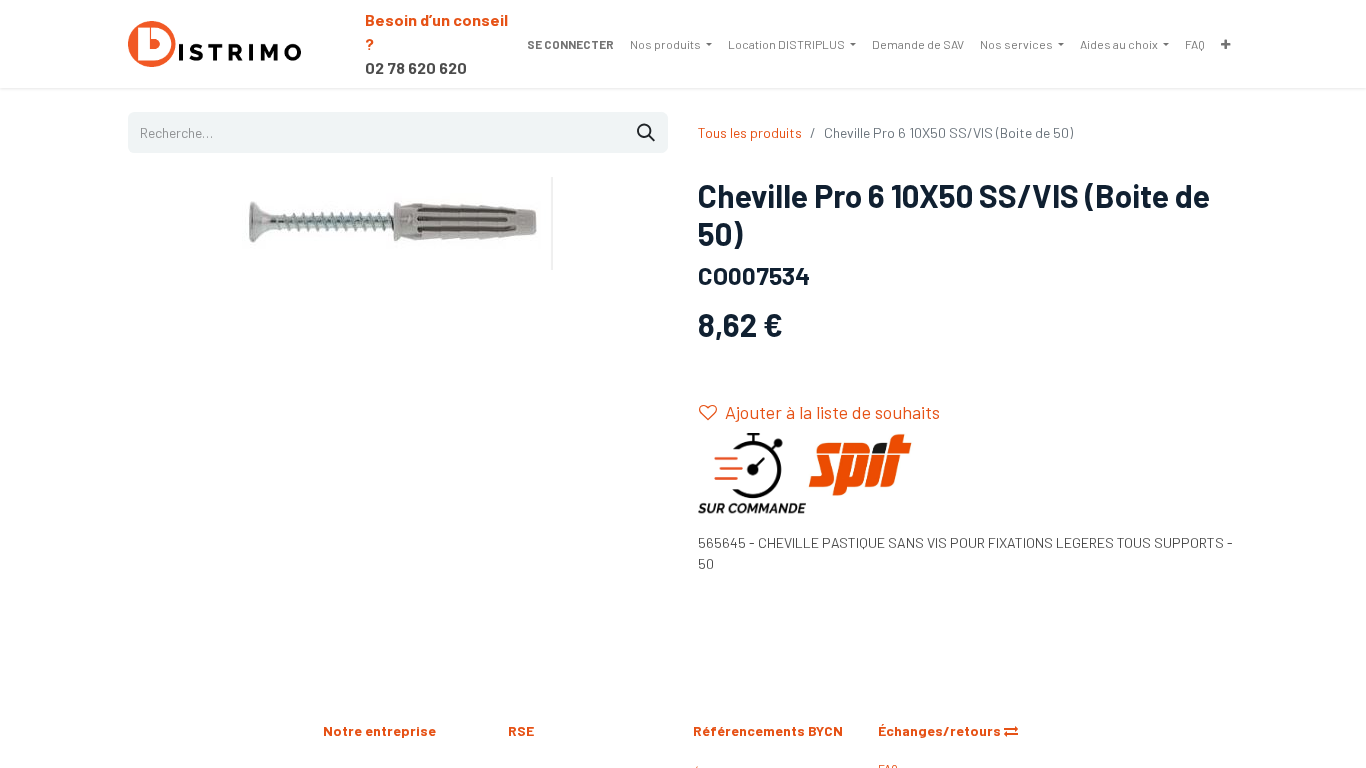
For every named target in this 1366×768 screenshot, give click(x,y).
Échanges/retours (941, 730)
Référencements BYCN (768, 730)
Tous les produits (750, 132)
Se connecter (570, 44)
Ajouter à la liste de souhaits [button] (832, 412)
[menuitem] (671, 44)
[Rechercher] (646, 132)
